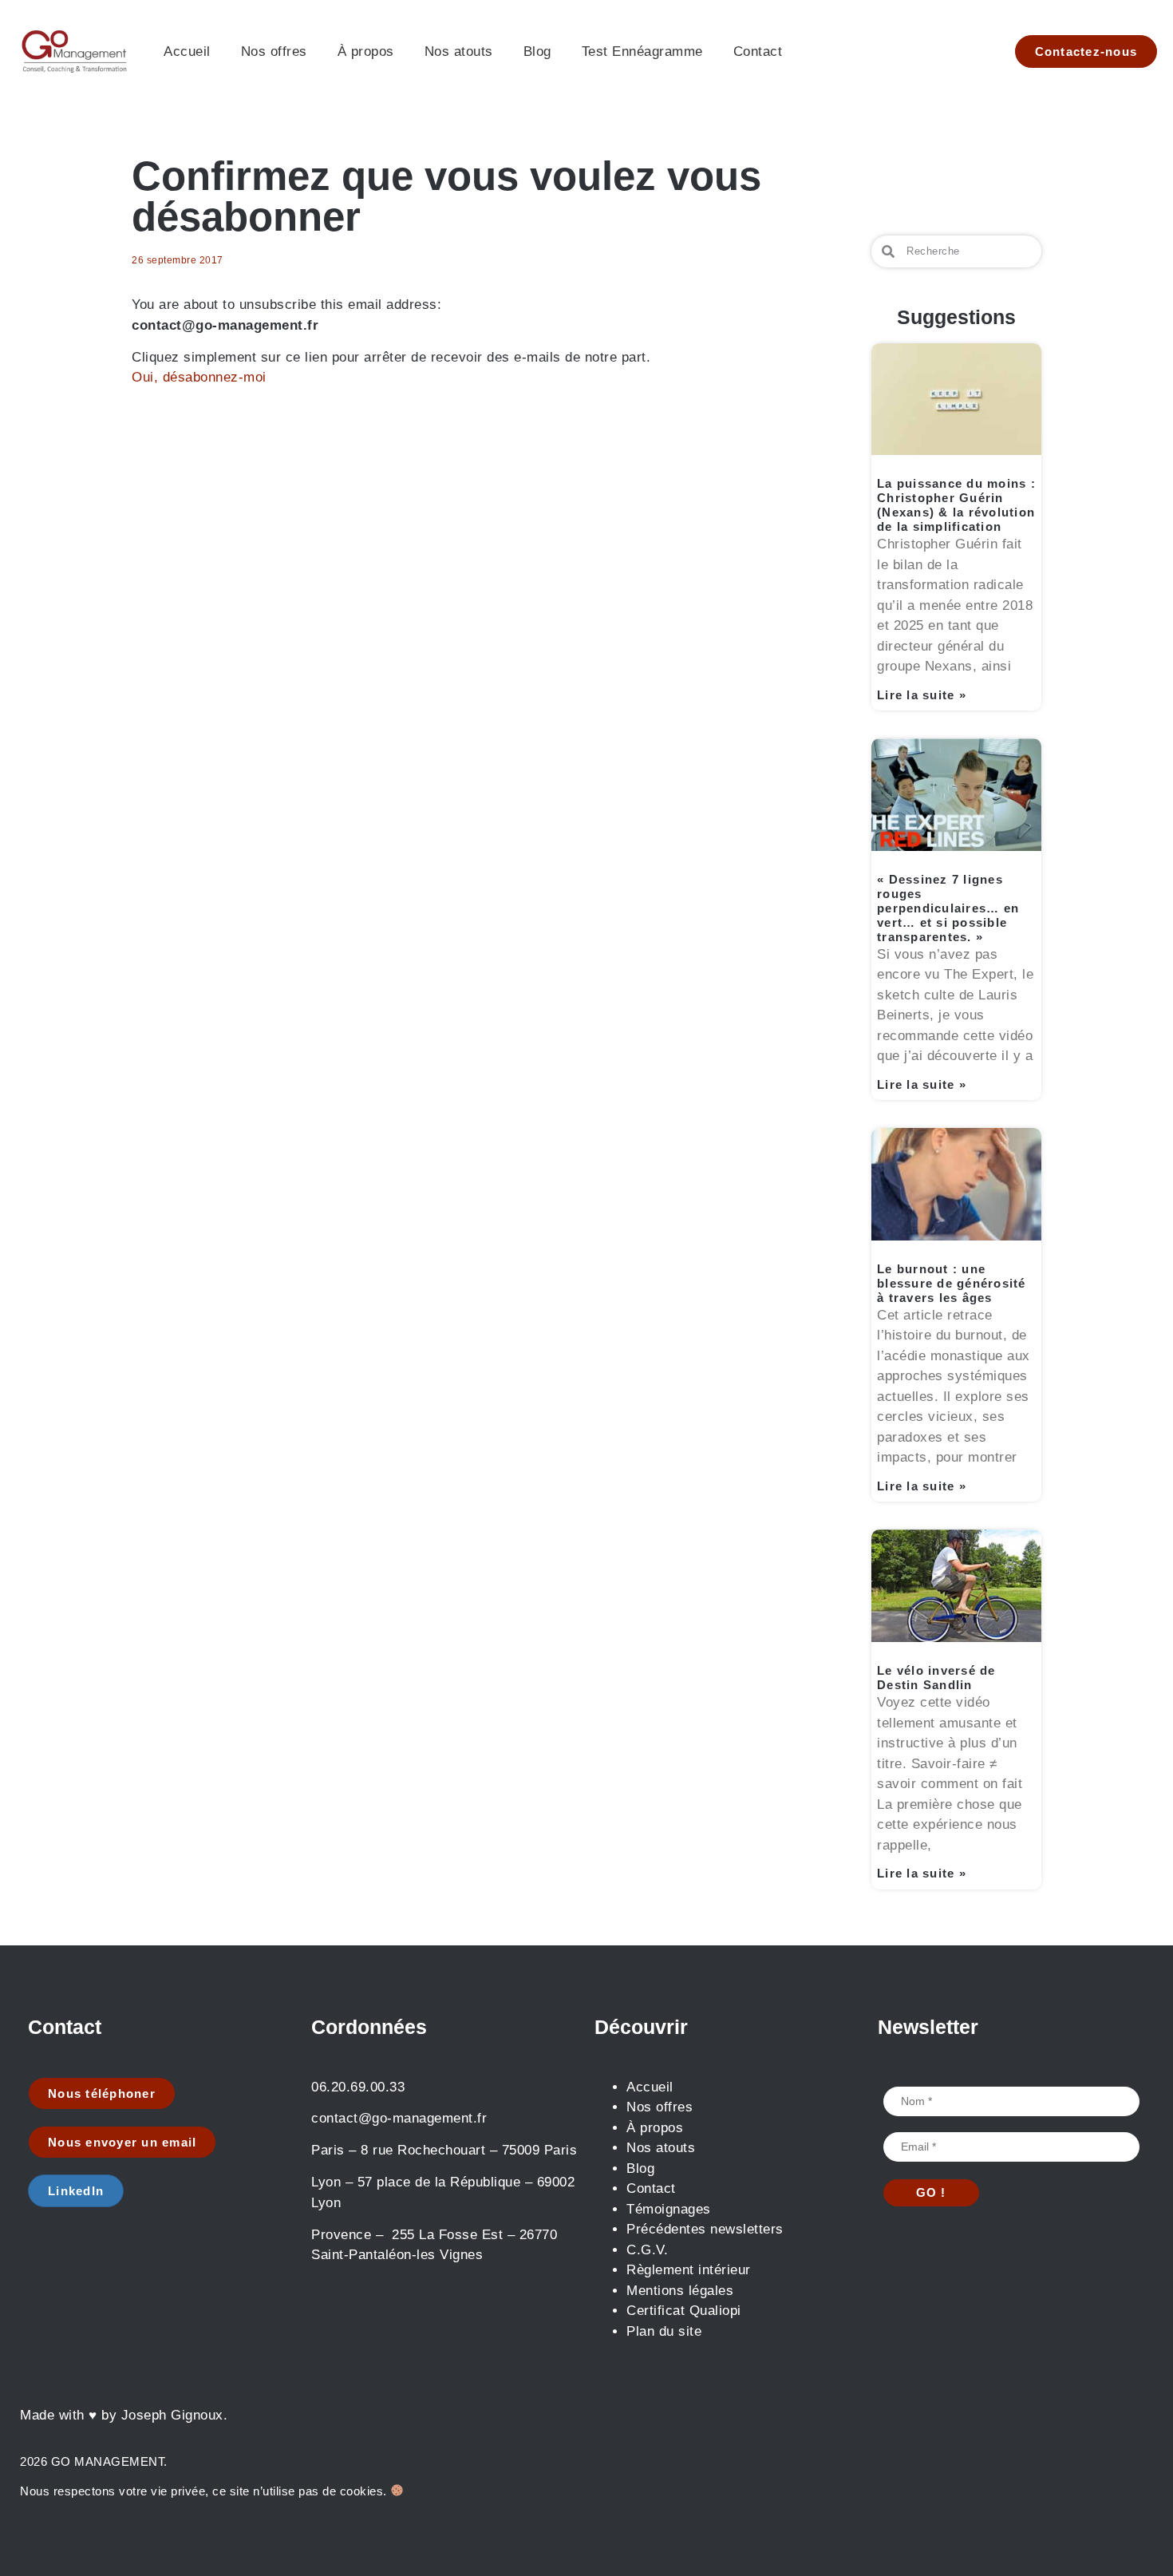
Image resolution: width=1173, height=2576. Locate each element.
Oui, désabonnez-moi (199, 377)
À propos (366, 51)
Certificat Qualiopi (684, 2311)
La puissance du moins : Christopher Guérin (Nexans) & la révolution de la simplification (956, 505)
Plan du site (664, 2331)
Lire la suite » (922, 695)
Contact (758, 51)
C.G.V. (647, 2250)
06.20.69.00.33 (358, 2087)
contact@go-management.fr (399, 2118)
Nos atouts (459, 51)
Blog (537, 51)
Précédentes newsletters (705, 2229)
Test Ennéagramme (642, 51)
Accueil (187, 51)
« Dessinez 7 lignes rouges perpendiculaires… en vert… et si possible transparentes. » (948, 908)
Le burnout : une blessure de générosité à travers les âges (952, 1283)
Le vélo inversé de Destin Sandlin (936, 1678)
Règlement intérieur (691, 2270)
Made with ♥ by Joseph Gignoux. (124, 2415)
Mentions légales (680, 2291)
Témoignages (669, 2209)
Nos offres (274, 51)
